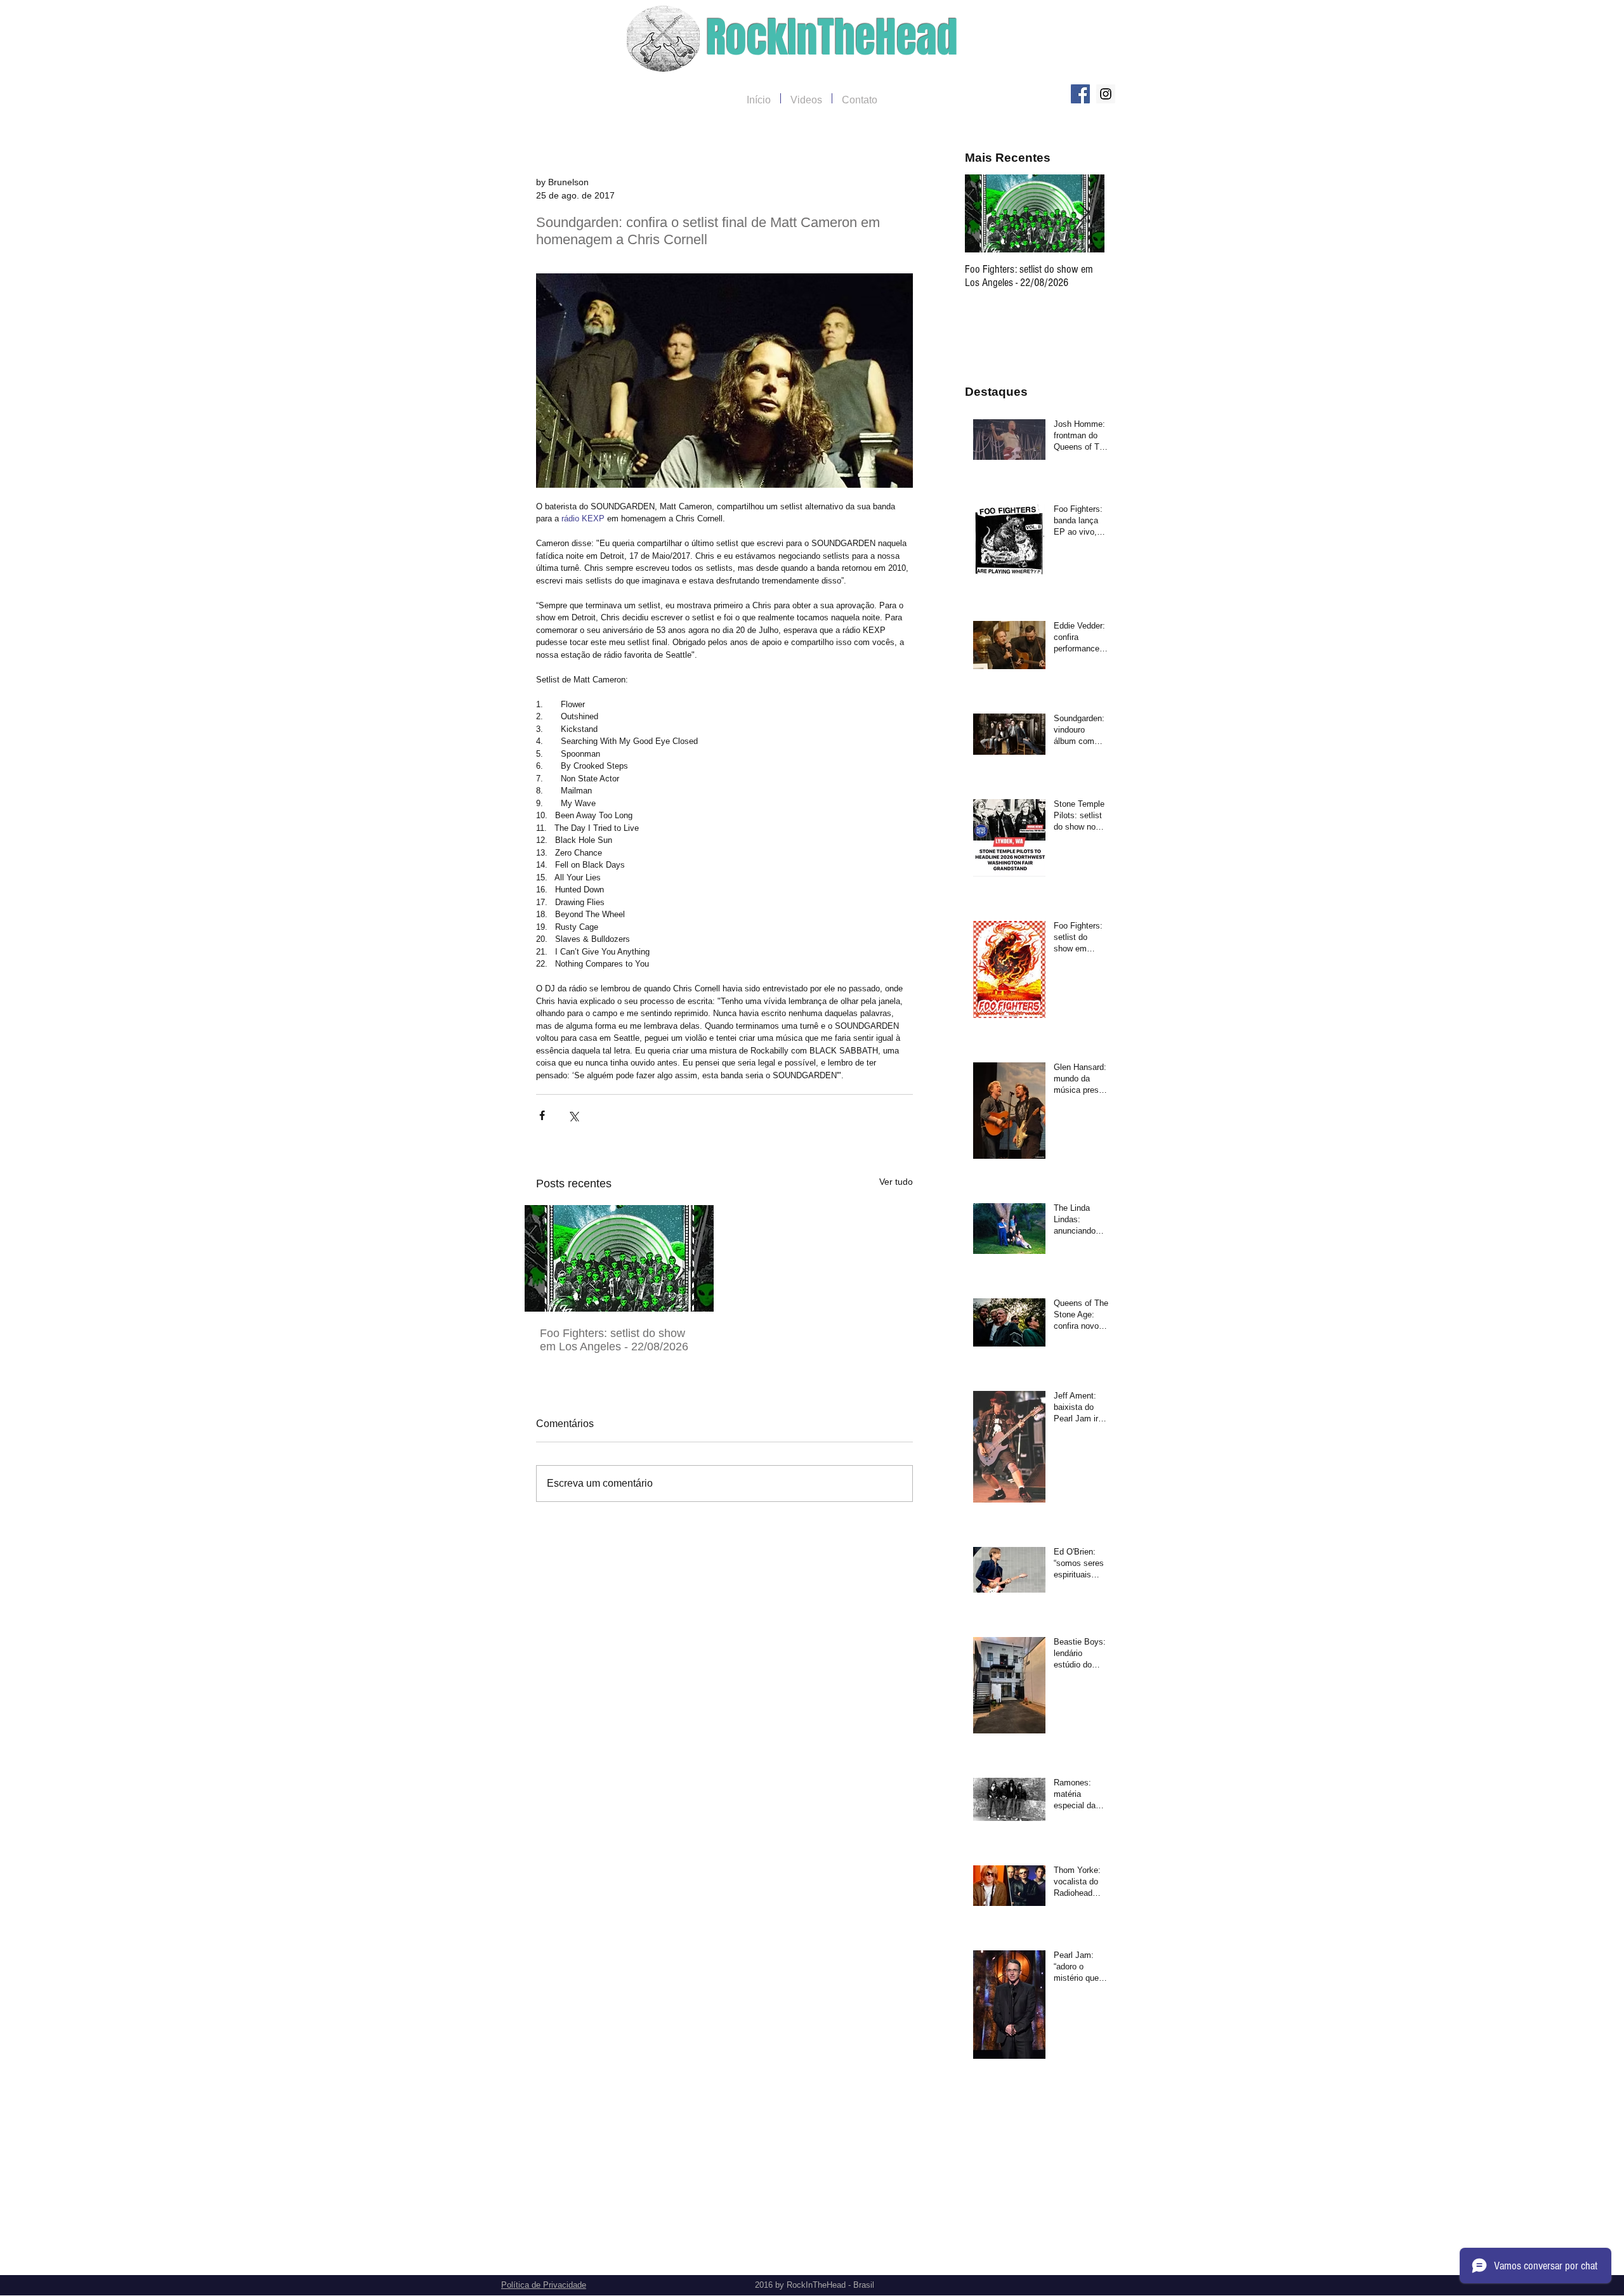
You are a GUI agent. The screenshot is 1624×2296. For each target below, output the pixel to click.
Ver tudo (896, 1182)
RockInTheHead (832, 38)
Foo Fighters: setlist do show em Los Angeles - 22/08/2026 (614, 1340)
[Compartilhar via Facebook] (542, 1115)
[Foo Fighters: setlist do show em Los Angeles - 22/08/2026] (619, 1258)
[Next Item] (1084, 213)
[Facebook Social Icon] (1080, 94)
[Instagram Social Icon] (1106, 94)
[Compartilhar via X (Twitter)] (573, 1115)
